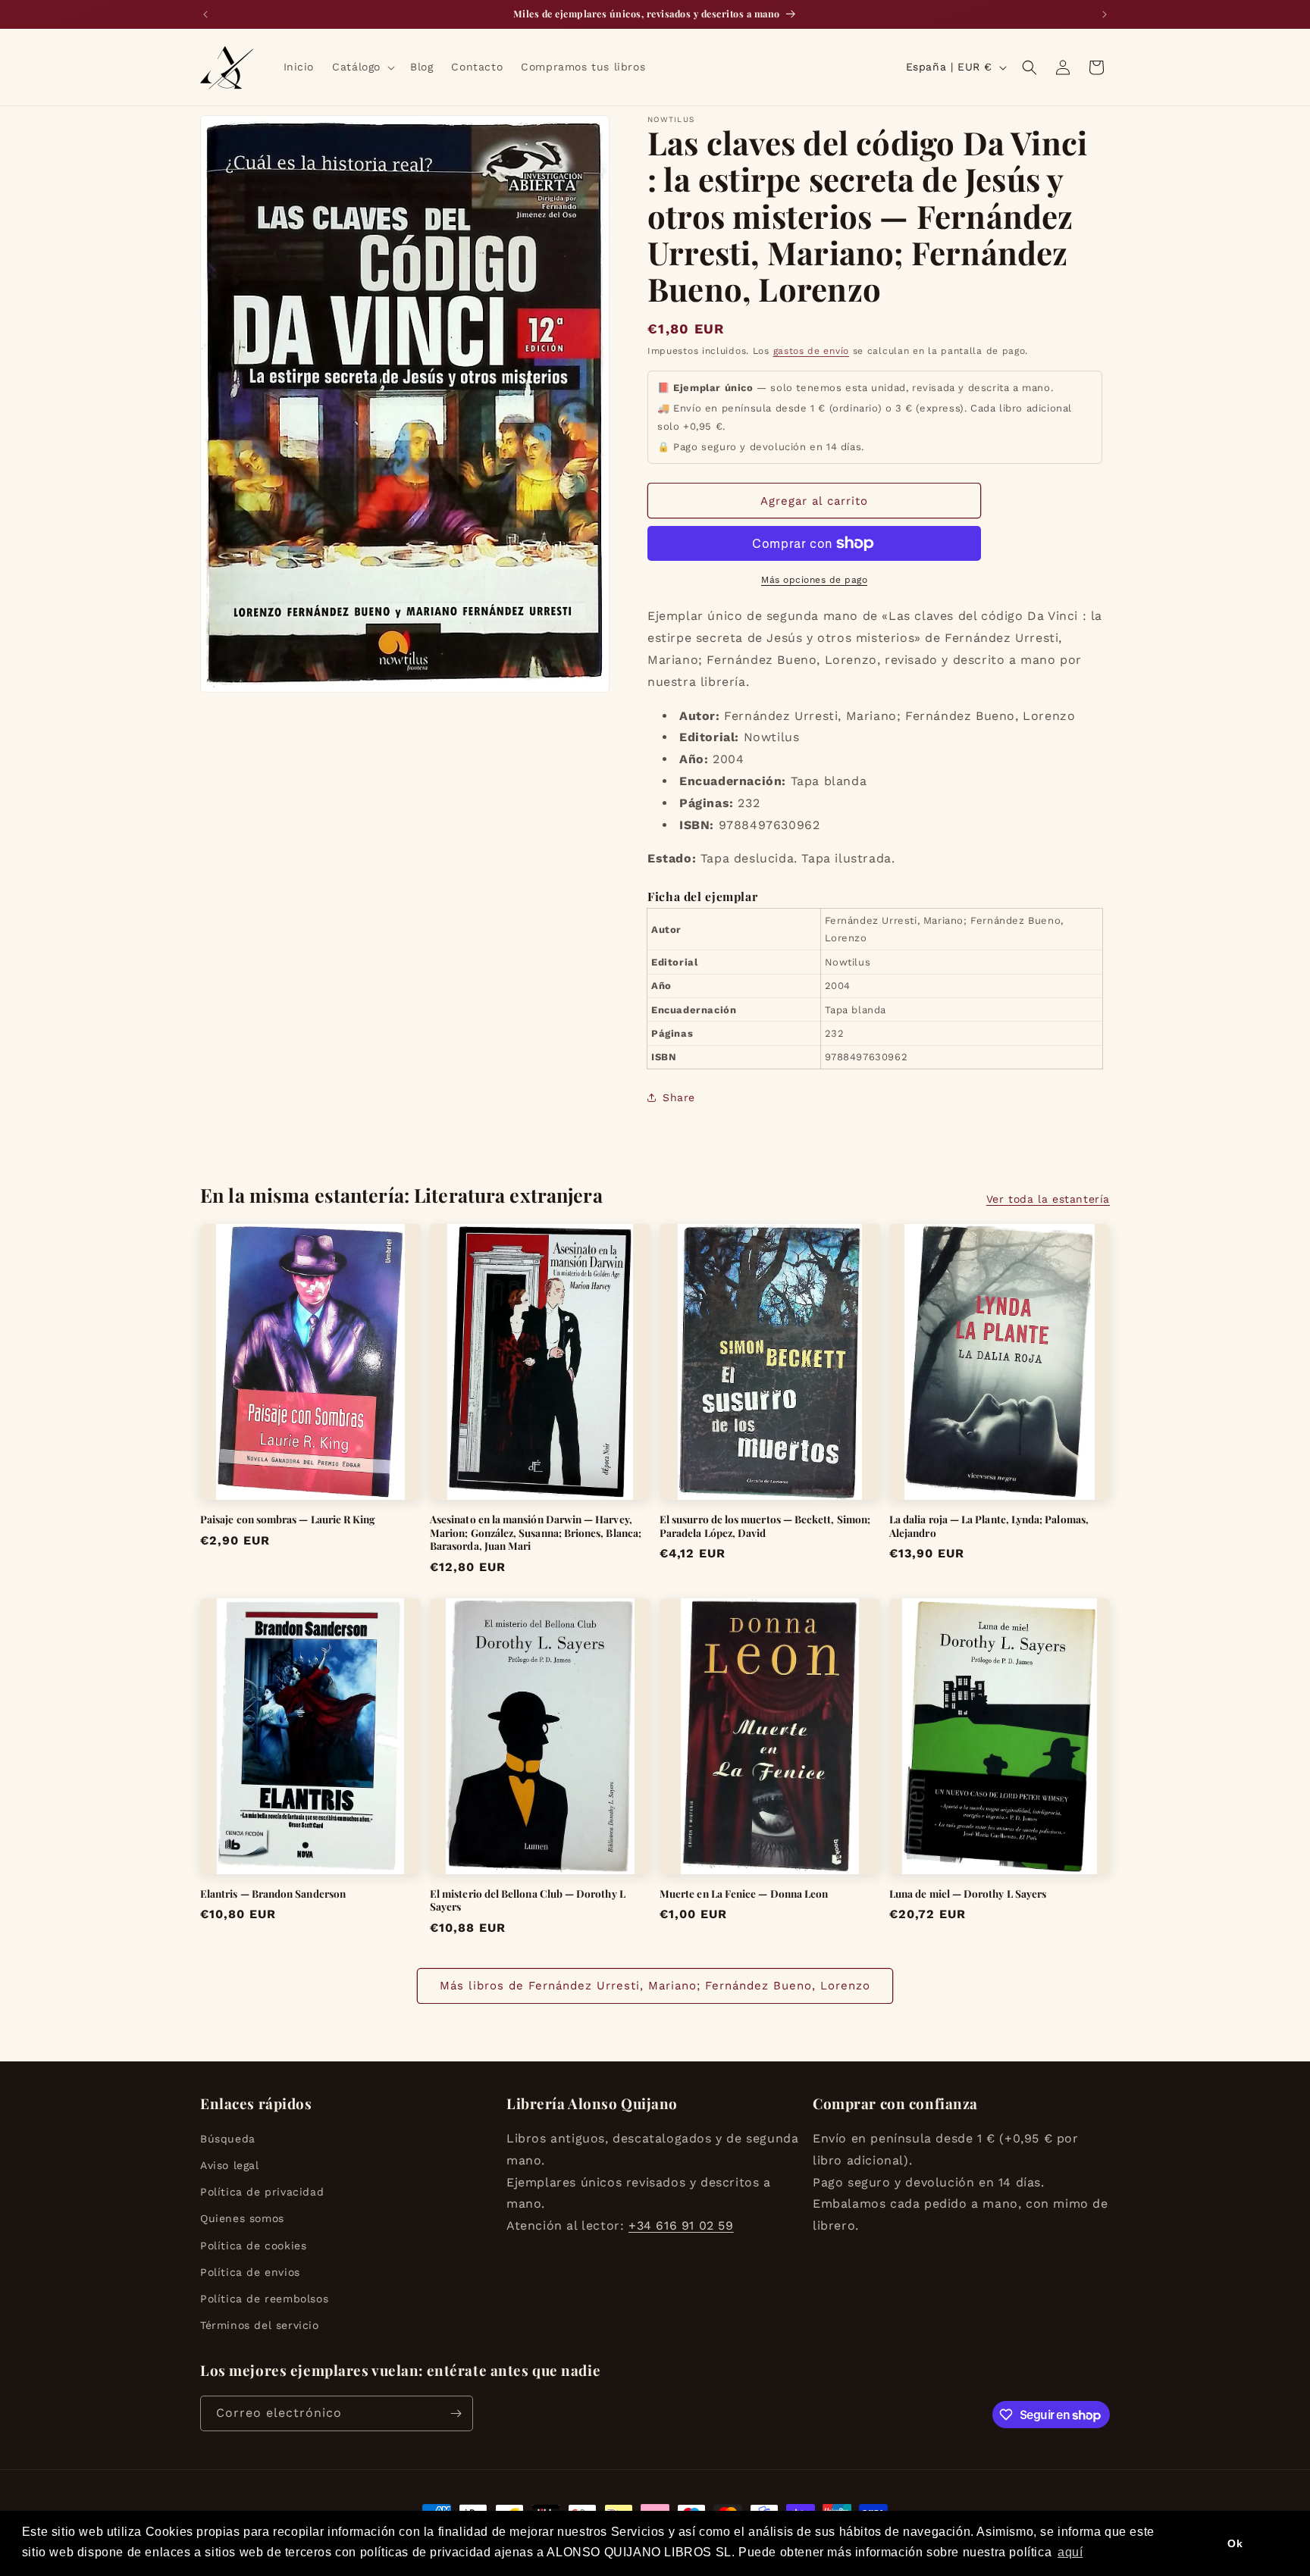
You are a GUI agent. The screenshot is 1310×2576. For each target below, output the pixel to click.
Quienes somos (242, 2218)
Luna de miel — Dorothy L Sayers (968, 1894)
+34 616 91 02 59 (681, 2225)
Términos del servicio (260, 2325)
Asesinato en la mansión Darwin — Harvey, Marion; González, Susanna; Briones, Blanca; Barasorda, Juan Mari (536, 1532)
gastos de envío (812, 351)
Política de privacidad (262, 2192)
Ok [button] (1235, 2543)
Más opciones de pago (814, 580)
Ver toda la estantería (1048, 1199)
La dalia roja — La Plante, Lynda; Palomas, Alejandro (989, 1526)
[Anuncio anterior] (205, 14)
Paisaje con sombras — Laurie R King (288, 1519)
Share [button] (679, 1097)
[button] (362, 67)
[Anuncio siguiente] (1105, 14)
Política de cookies (253, 2246)
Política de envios (250, 2272)
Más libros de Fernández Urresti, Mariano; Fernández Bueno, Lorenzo (655, 1986)
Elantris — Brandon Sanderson (273, 1894)
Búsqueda (228, 2139)
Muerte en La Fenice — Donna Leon (744, 1894)
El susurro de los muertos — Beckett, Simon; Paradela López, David (765, 1526)
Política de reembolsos (264, 2299)
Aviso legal (230, 2165)
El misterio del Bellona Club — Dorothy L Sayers (528, 1900)
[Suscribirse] (456, 2413)
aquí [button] (1070, 2552)
